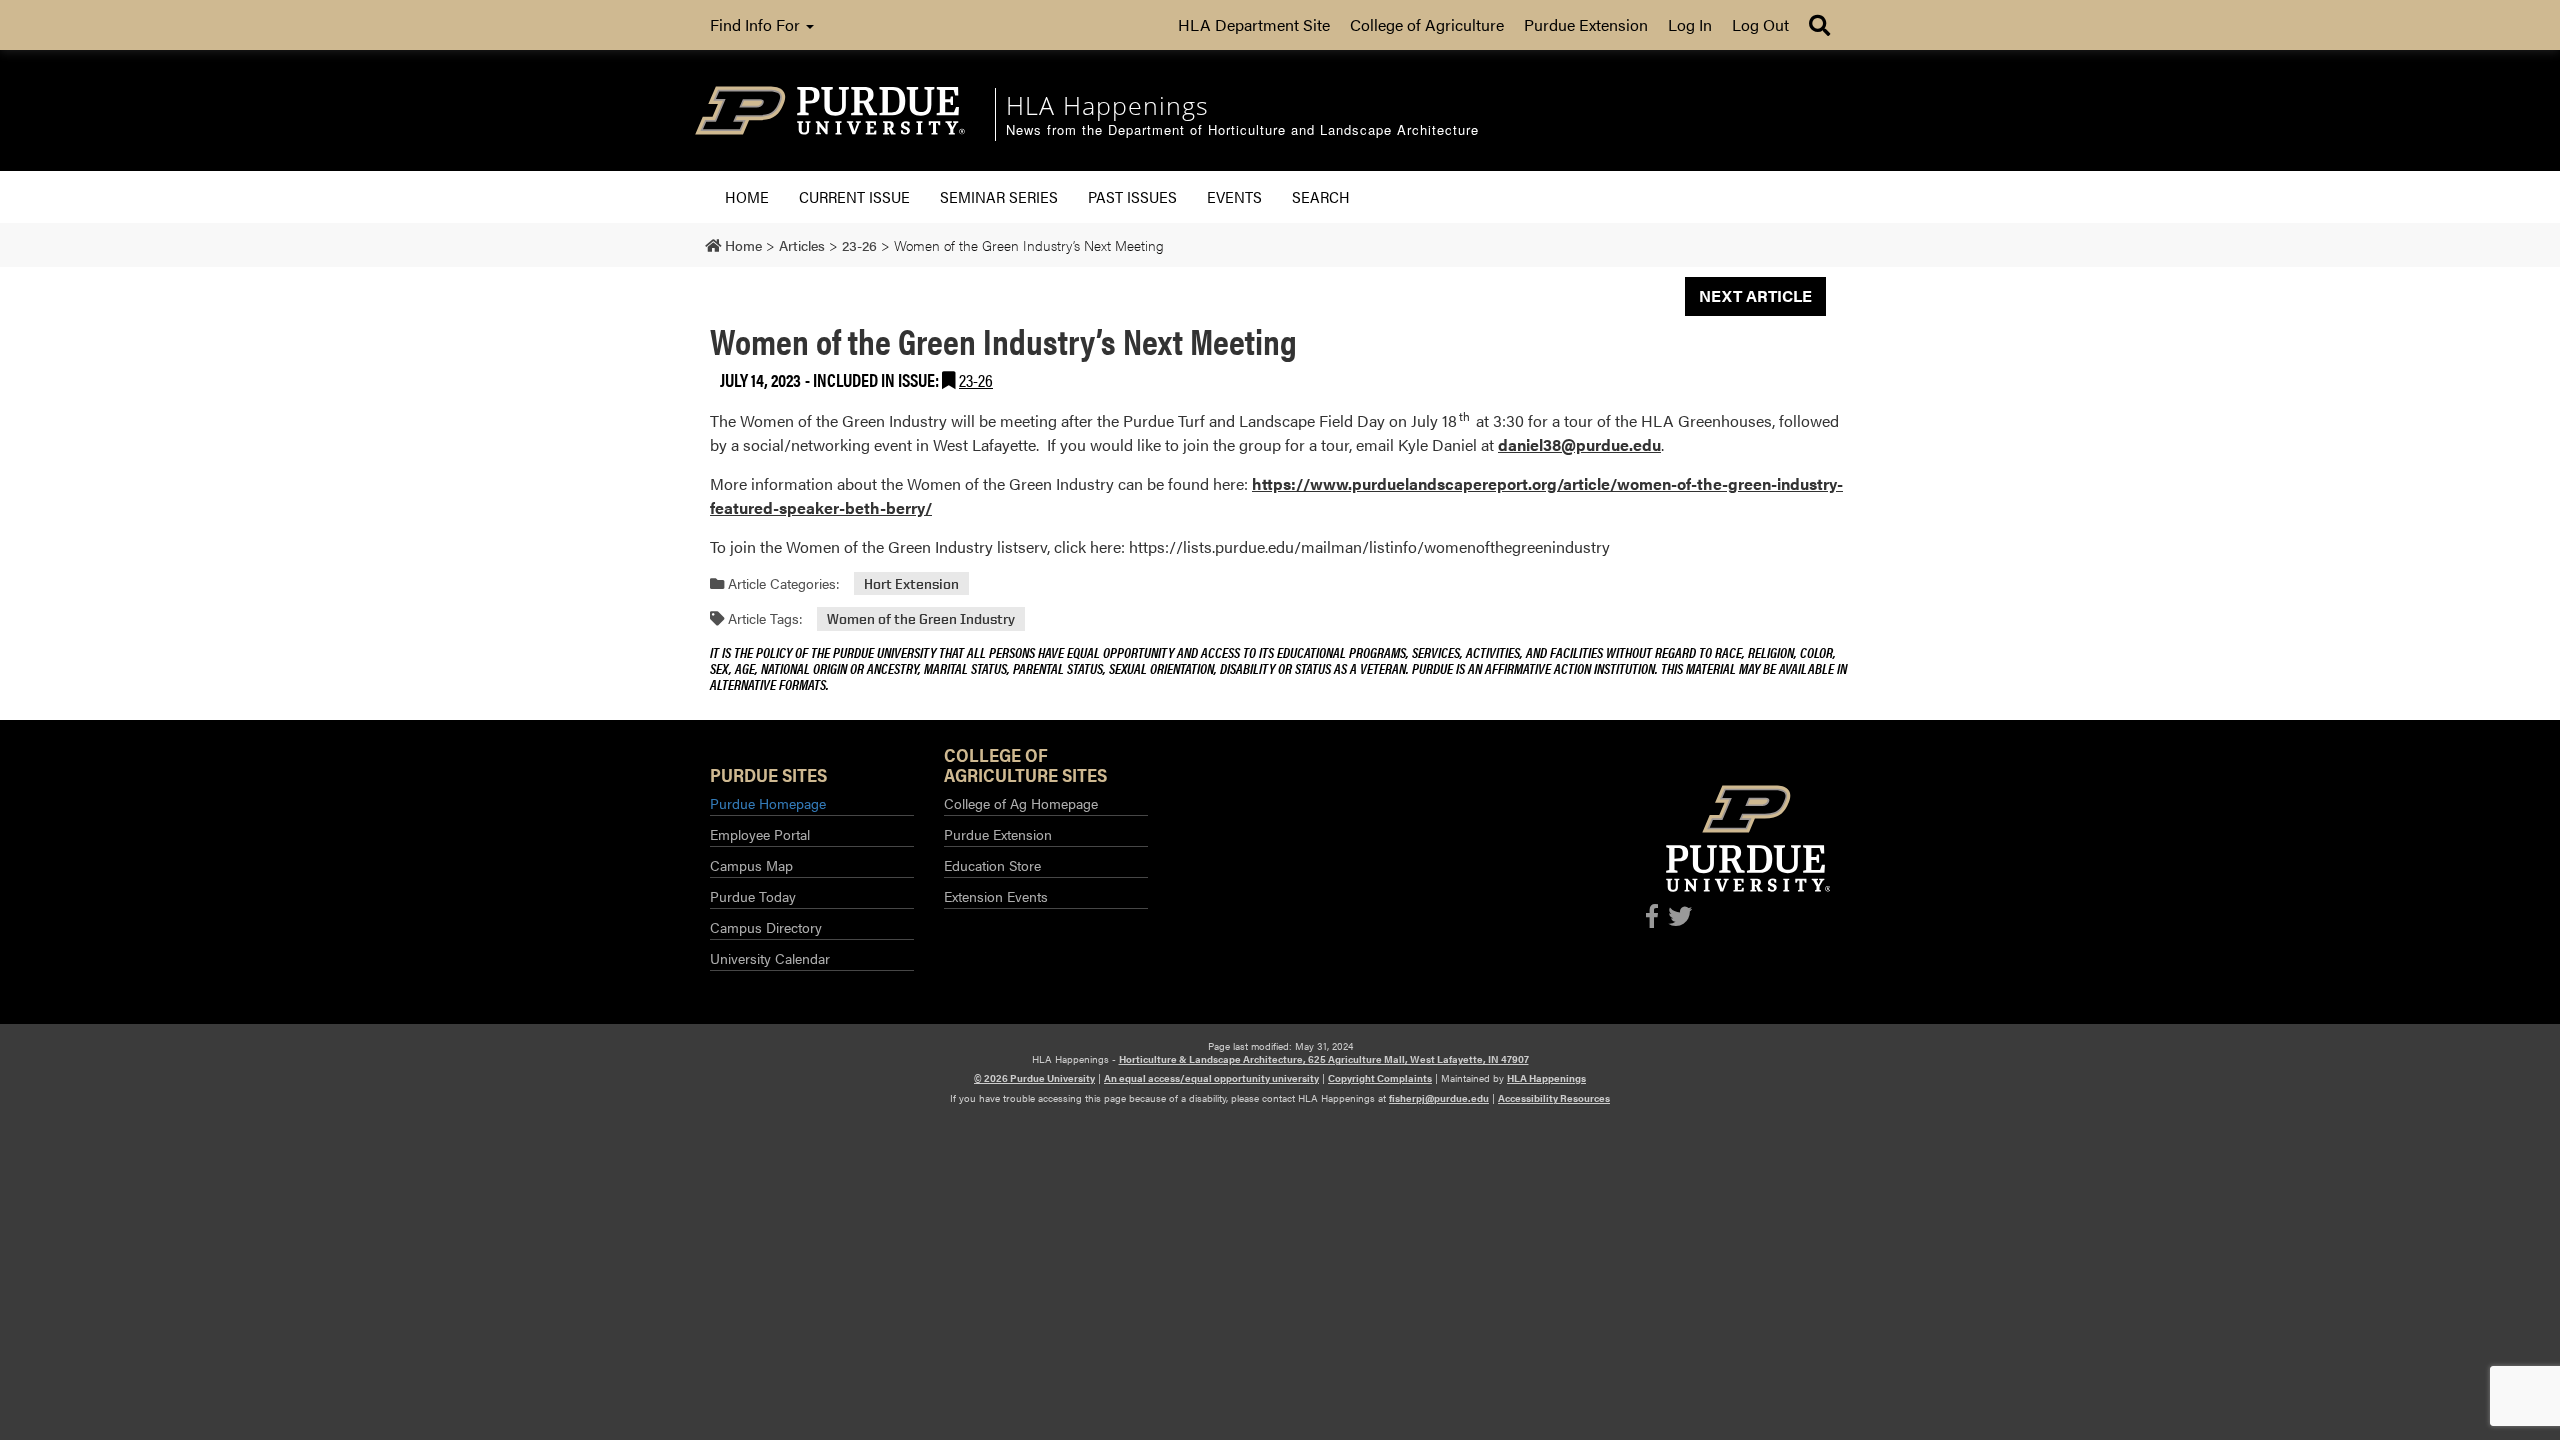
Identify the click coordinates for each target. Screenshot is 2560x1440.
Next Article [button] (1755, 295)
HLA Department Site (1254, 24)
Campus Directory (766, 927)
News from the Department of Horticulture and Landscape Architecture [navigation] (1242, 130)
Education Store (992, 865)
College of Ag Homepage (1021, 803)
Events (1234, 196)
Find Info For (757, 24)
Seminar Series (999, 196)
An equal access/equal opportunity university (1211, 1078)
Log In (1690, 24)
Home (747, 196)
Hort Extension (911, 583)
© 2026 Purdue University (1034, 1078)
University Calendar (770, 958)
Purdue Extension (1586, 24)
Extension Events (996, 896)
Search (1321, 196)
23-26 (976, 379)
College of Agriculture (1427, 24)
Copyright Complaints (1380, 1078)
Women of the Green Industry (921, 618)
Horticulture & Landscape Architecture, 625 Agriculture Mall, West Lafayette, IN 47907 (1324, 1059)
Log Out (1760, 24)
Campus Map (751, 865)
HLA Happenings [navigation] (1107, 105)
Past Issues (1132, 196)
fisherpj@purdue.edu (1439, 1098)
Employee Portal (760, 834)
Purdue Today (753, 896)
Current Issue (854, 196)
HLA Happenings (1546, 1078)
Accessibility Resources (1554, 1098)
